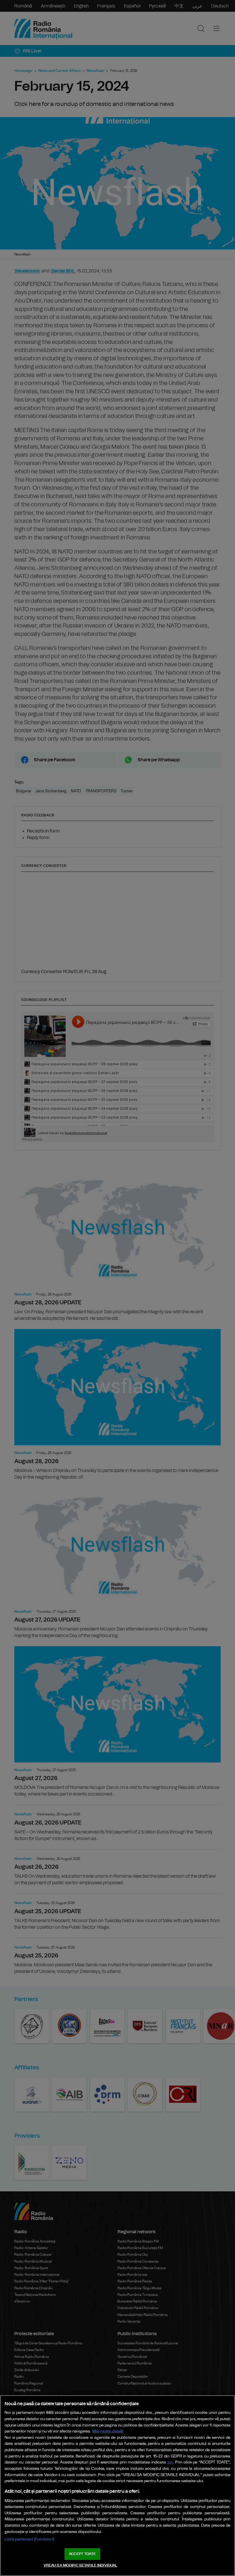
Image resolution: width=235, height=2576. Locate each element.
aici (170, 2462)
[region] (117, 2486)
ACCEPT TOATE (82, 2554)
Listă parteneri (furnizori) (29, 2539)
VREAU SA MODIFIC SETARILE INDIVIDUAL (81, 2566)
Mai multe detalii (108, 2431)
